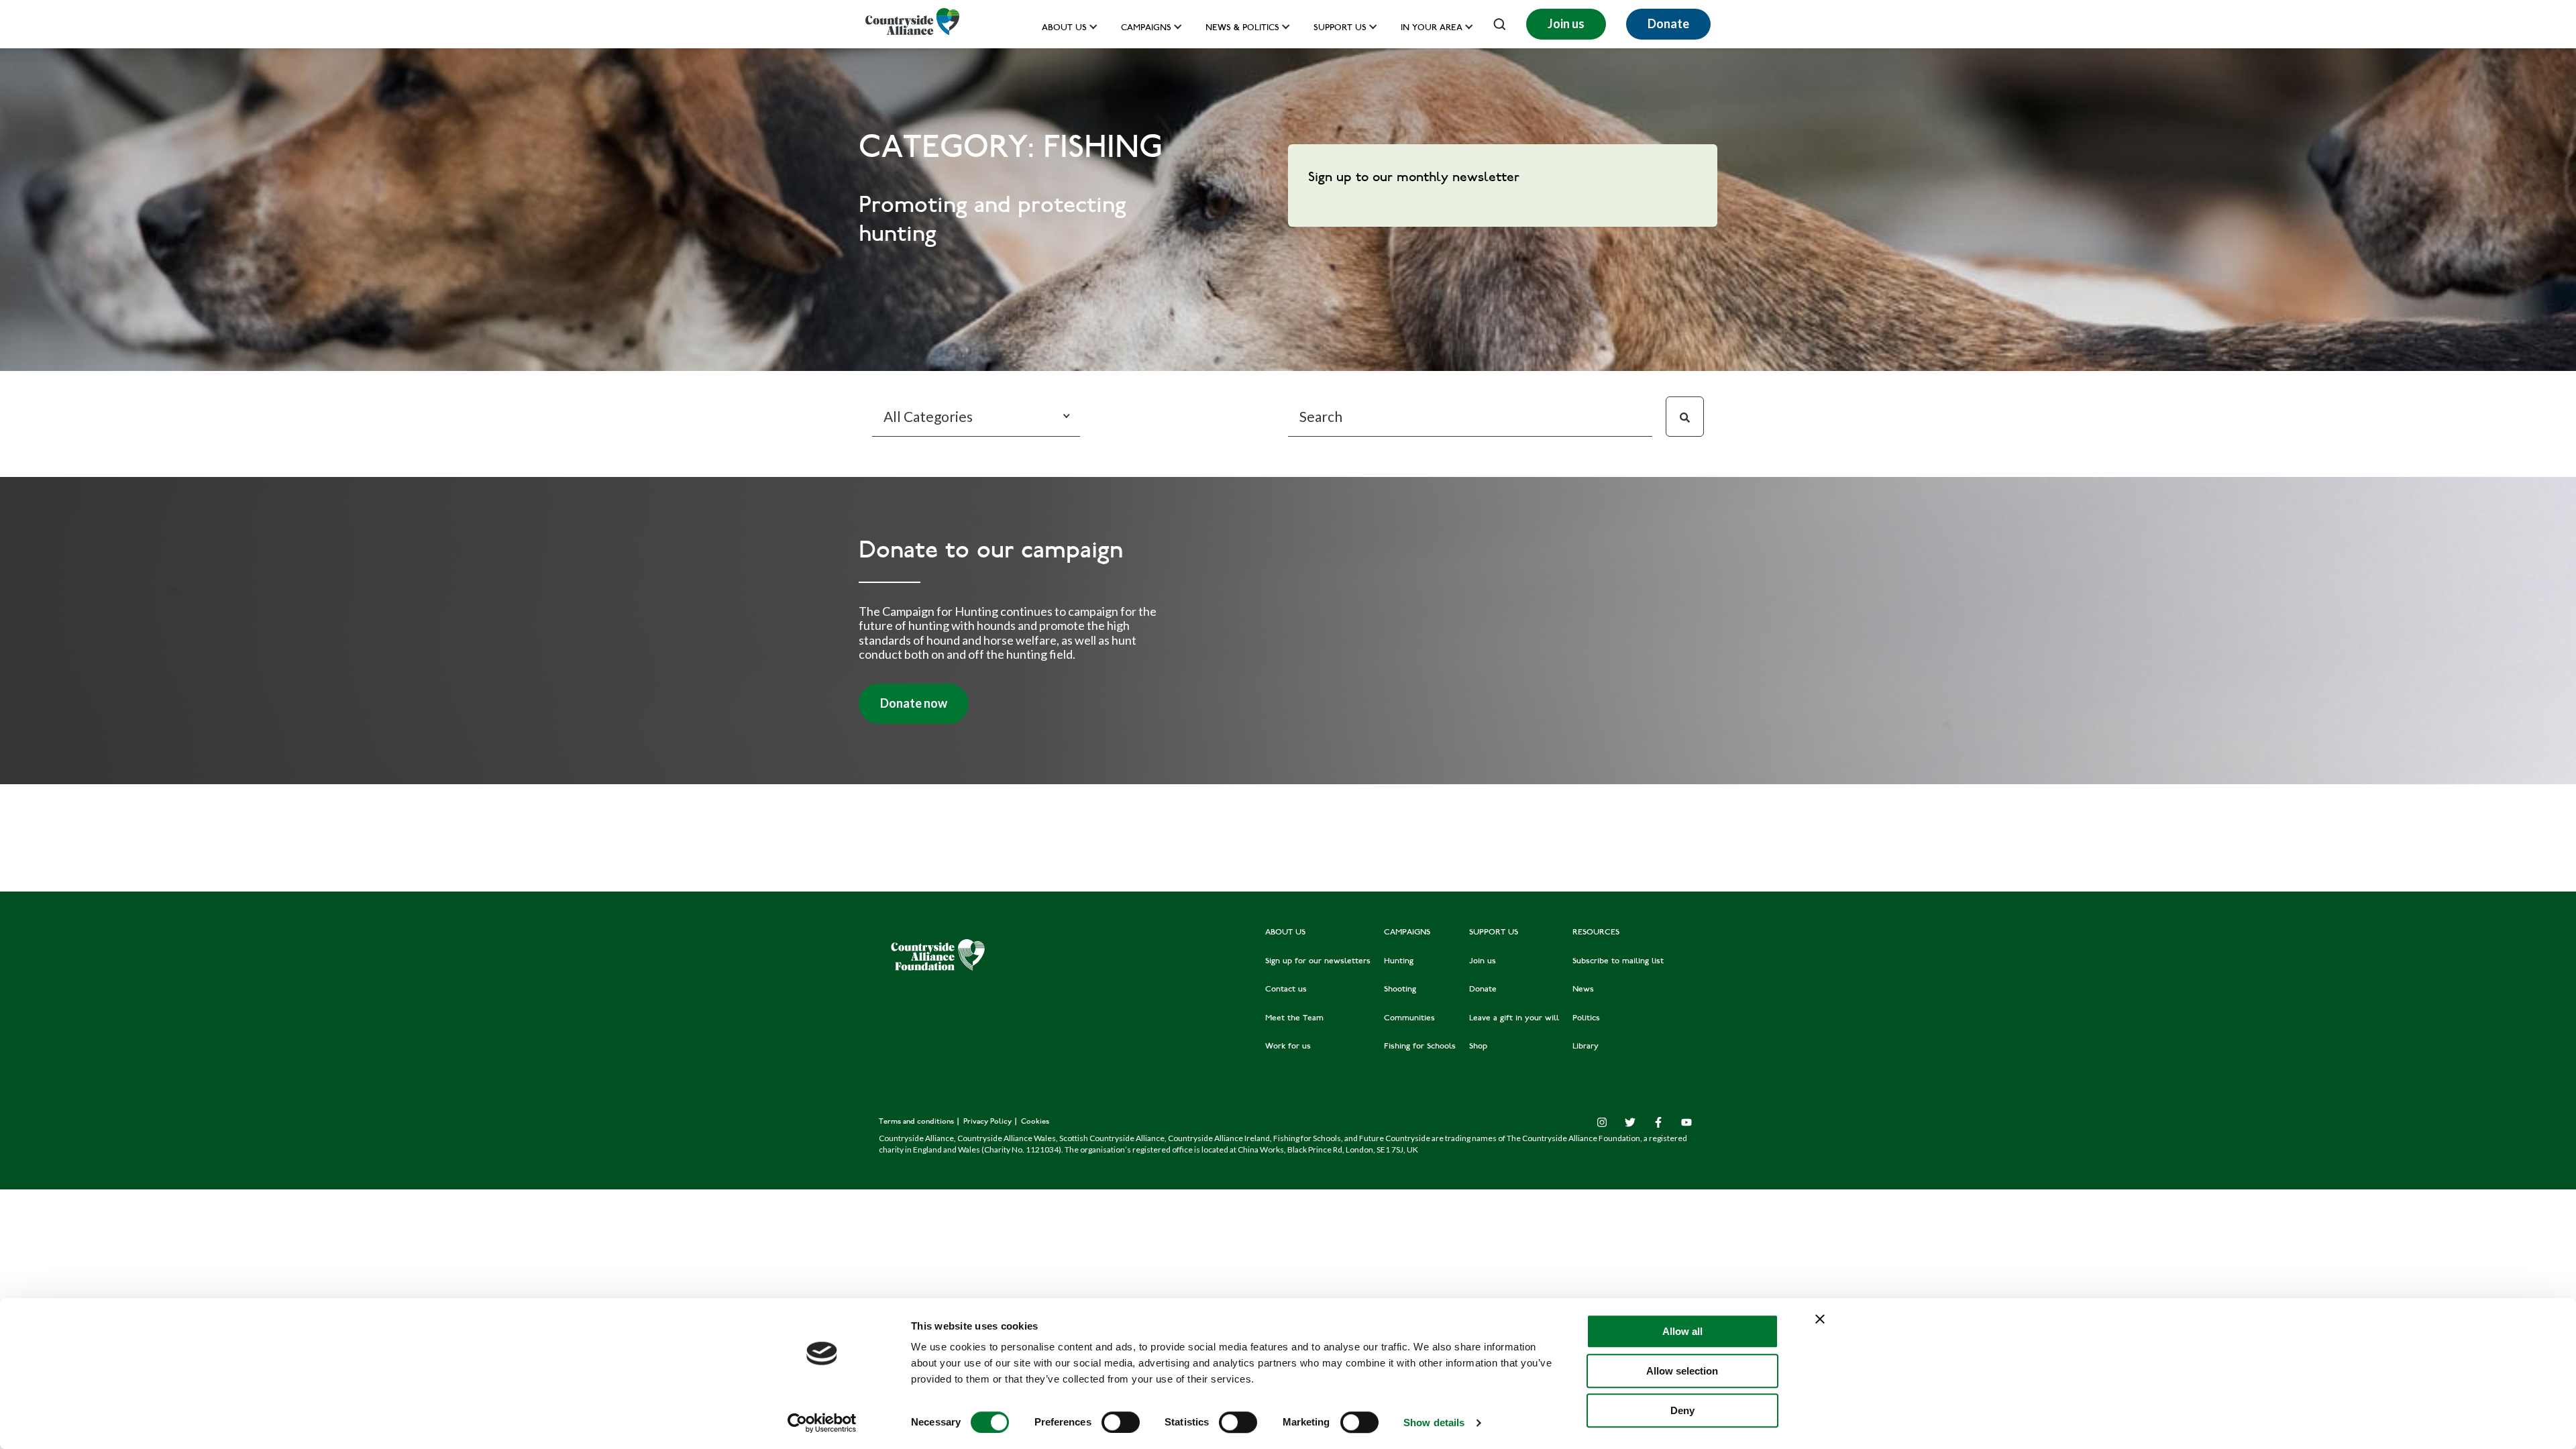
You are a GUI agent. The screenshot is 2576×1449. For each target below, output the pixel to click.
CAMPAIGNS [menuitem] (1407, 932)
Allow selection (1682, 1371)
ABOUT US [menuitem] (1285, 932)
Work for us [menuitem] (1288, 1046)
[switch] (1121, 1422)
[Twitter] (1630, 1122)
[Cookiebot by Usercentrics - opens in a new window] (822, 1423)
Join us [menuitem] (1483, 961)
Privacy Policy (988, 1122)
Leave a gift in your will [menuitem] (1514, 1018)
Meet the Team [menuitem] (1294, 1018)
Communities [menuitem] (1409, 1018)
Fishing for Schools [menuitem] (1420, 1046)
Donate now (914, 703)
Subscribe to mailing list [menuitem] (1618, 961)
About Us (1064, 29)
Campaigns (1146, 29)
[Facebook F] (1658, 1122)
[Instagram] (1602, 1122)
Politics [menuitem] (1586, 1018)
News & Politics (1242, 29)
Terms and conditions (917, 1122)
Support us (1340, 29)
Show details (1434, 1423)
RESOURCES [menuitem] (1596, 932)
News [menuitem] (1583, 989)
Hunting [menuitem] (1399, 961)
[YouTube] (1686, 1122)
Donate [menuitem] (1483, 989)
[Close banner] (1820, 1319)
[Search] (1685, 417)
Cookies (1035, 1122)
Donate (1668, 23)
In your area (1432, 29)
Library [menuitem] (1586, 1046)
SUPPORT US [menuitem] (1494, 932)
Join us (1566, 23)
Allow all (1682, 1331)
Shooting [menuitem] (1400, 989)
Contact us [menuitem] (1286, 989)
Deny (1682, 1410)
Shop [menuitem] (1478, 1046)
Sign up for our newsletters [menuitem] (1318, 961)
